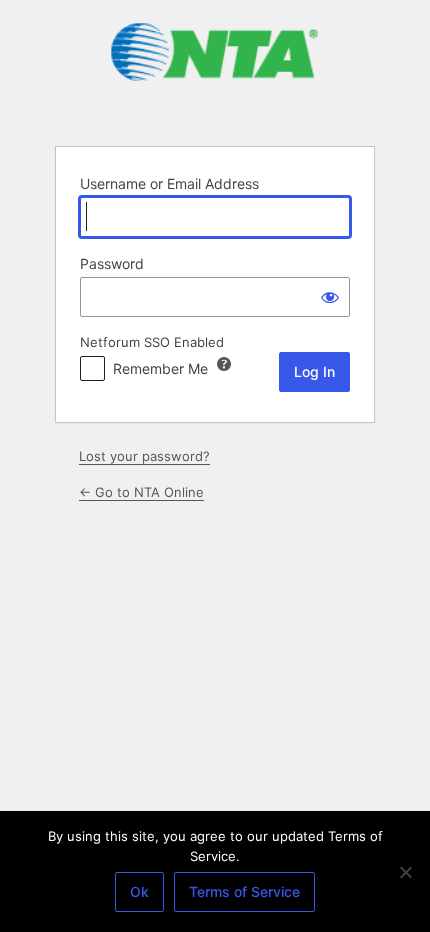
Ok (139, 891)
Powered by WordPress (215, 72)
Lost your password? (144, 456)
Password (112, 263)
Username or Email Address (169, 183)
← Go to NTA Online (141, 492)
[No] (405, 872)
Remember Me (160, 368)
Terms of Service (244, 891)
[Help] (224, 364)
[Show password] (330, 297)
